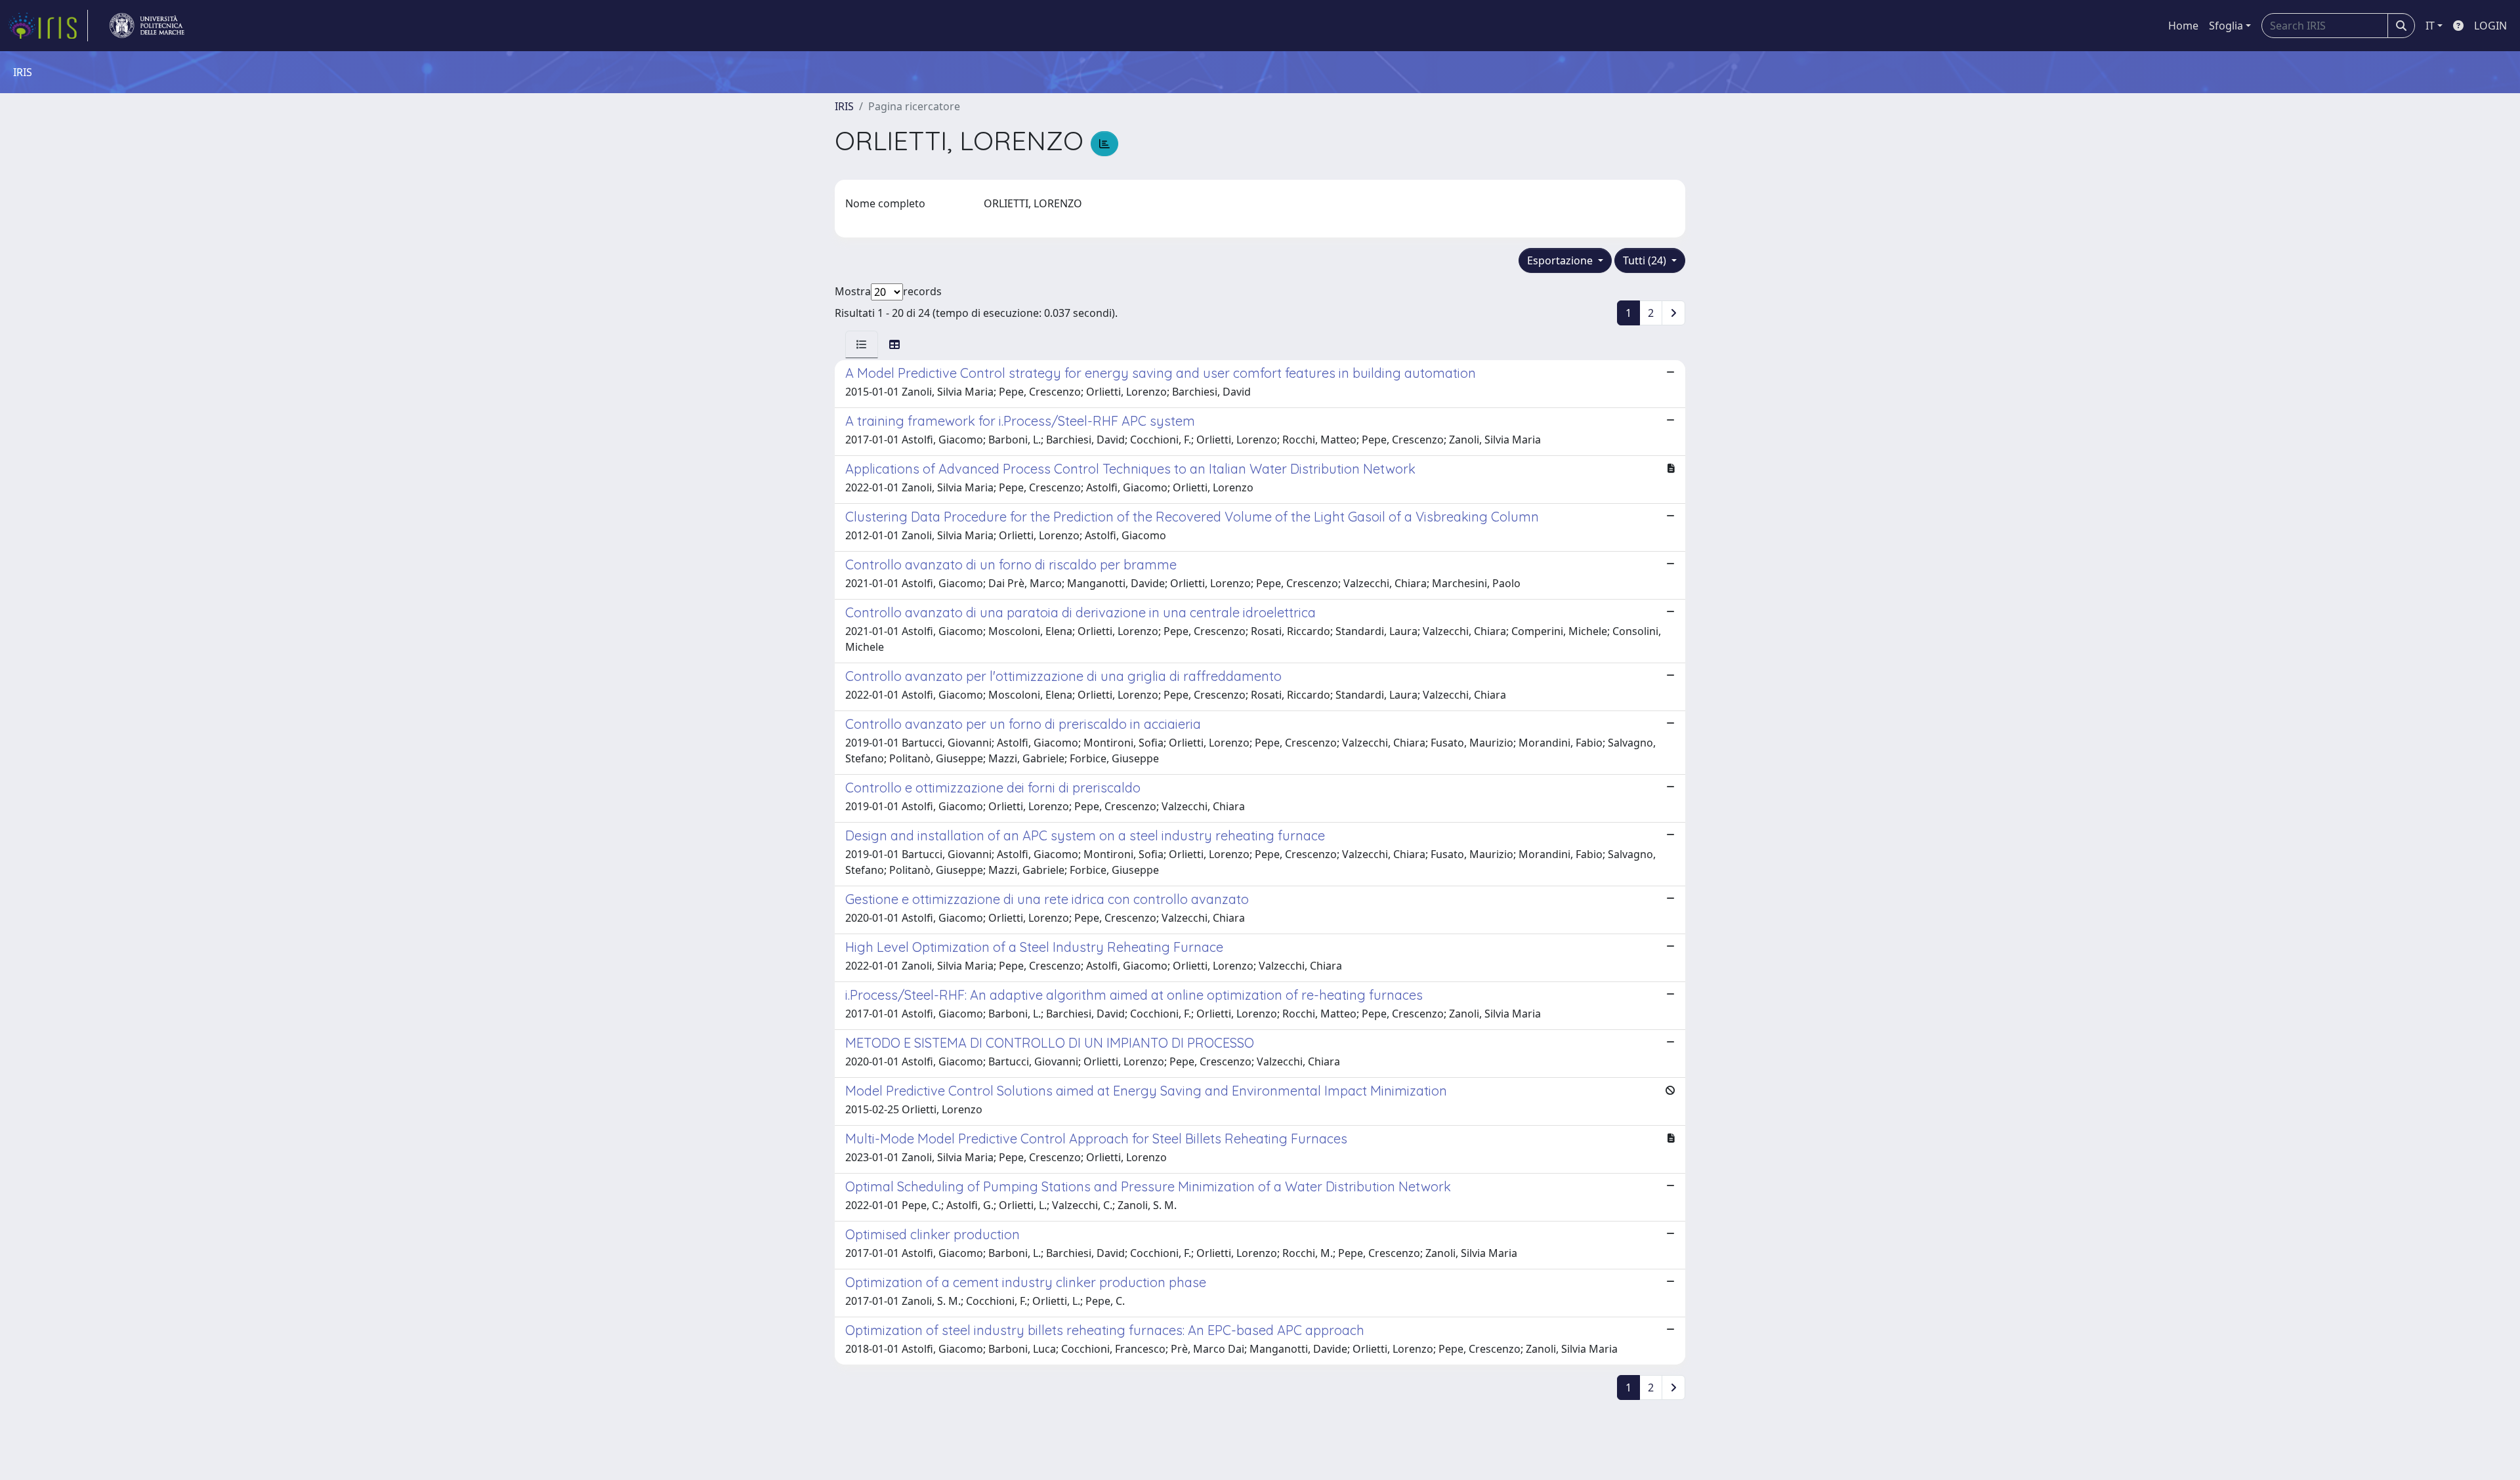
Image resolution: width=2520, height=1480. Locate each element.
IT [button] (2430, 26)
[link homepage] (48, 26)
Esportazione (1561, 260)
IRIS (844, 106)
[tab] (862, 344)
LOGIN (2490, 26)
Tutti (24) (1646, 260)
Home (2183, 26)
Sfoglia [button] (2226, 26)
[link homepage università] (147, 26)
